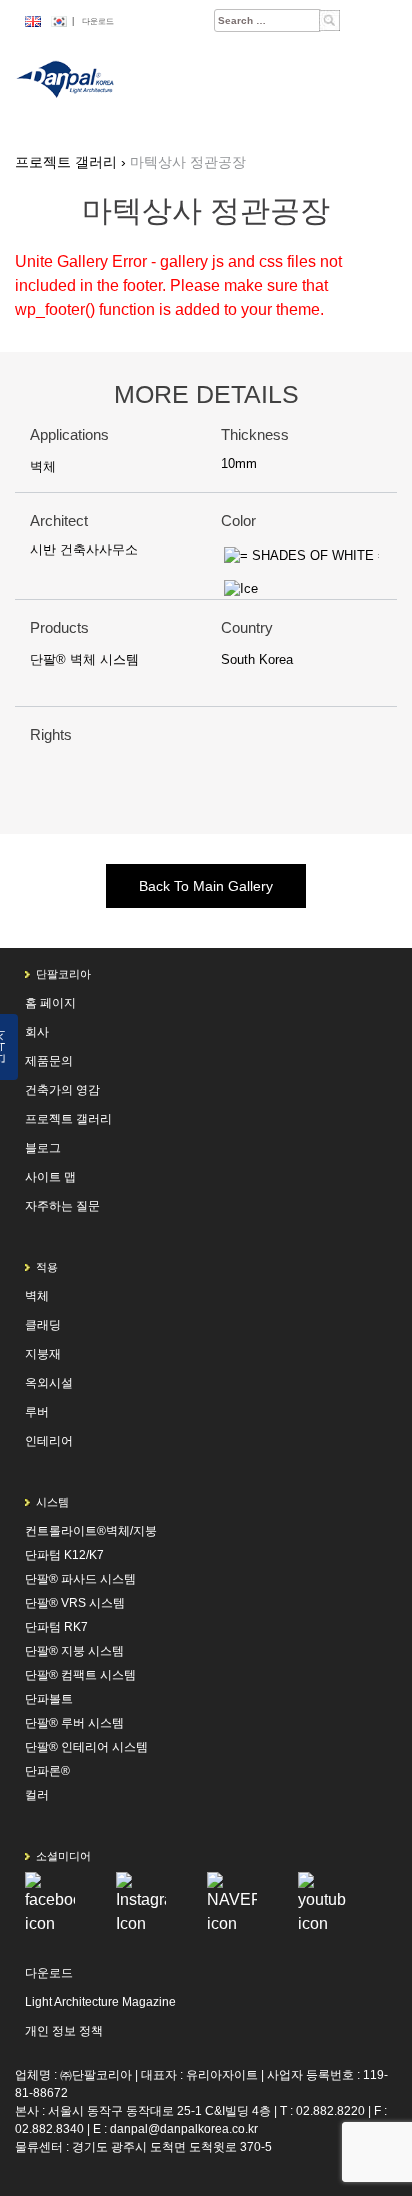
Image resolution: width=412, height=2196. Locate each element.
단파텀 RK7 (56, 1627)
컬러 (37, 1795)
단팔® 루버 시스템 (74, 1723)
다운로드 (98, 21)
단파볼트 (49, 1699)
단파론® (47, 1771)
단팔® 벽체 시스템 (84, 659)
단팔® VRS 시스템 (75, 1603)
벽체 (43, 466)
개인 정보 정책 (64, 2031)
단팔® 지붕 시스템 (74, 1651)
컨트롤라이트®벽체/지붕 (91, 1531)
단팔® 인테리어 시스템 (86, 1747)
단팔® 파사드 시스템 (80, 1579)
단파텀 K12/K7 (64, 1555)
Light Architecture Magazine (100, 2002)
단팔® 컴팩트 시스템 (80, 1675)
